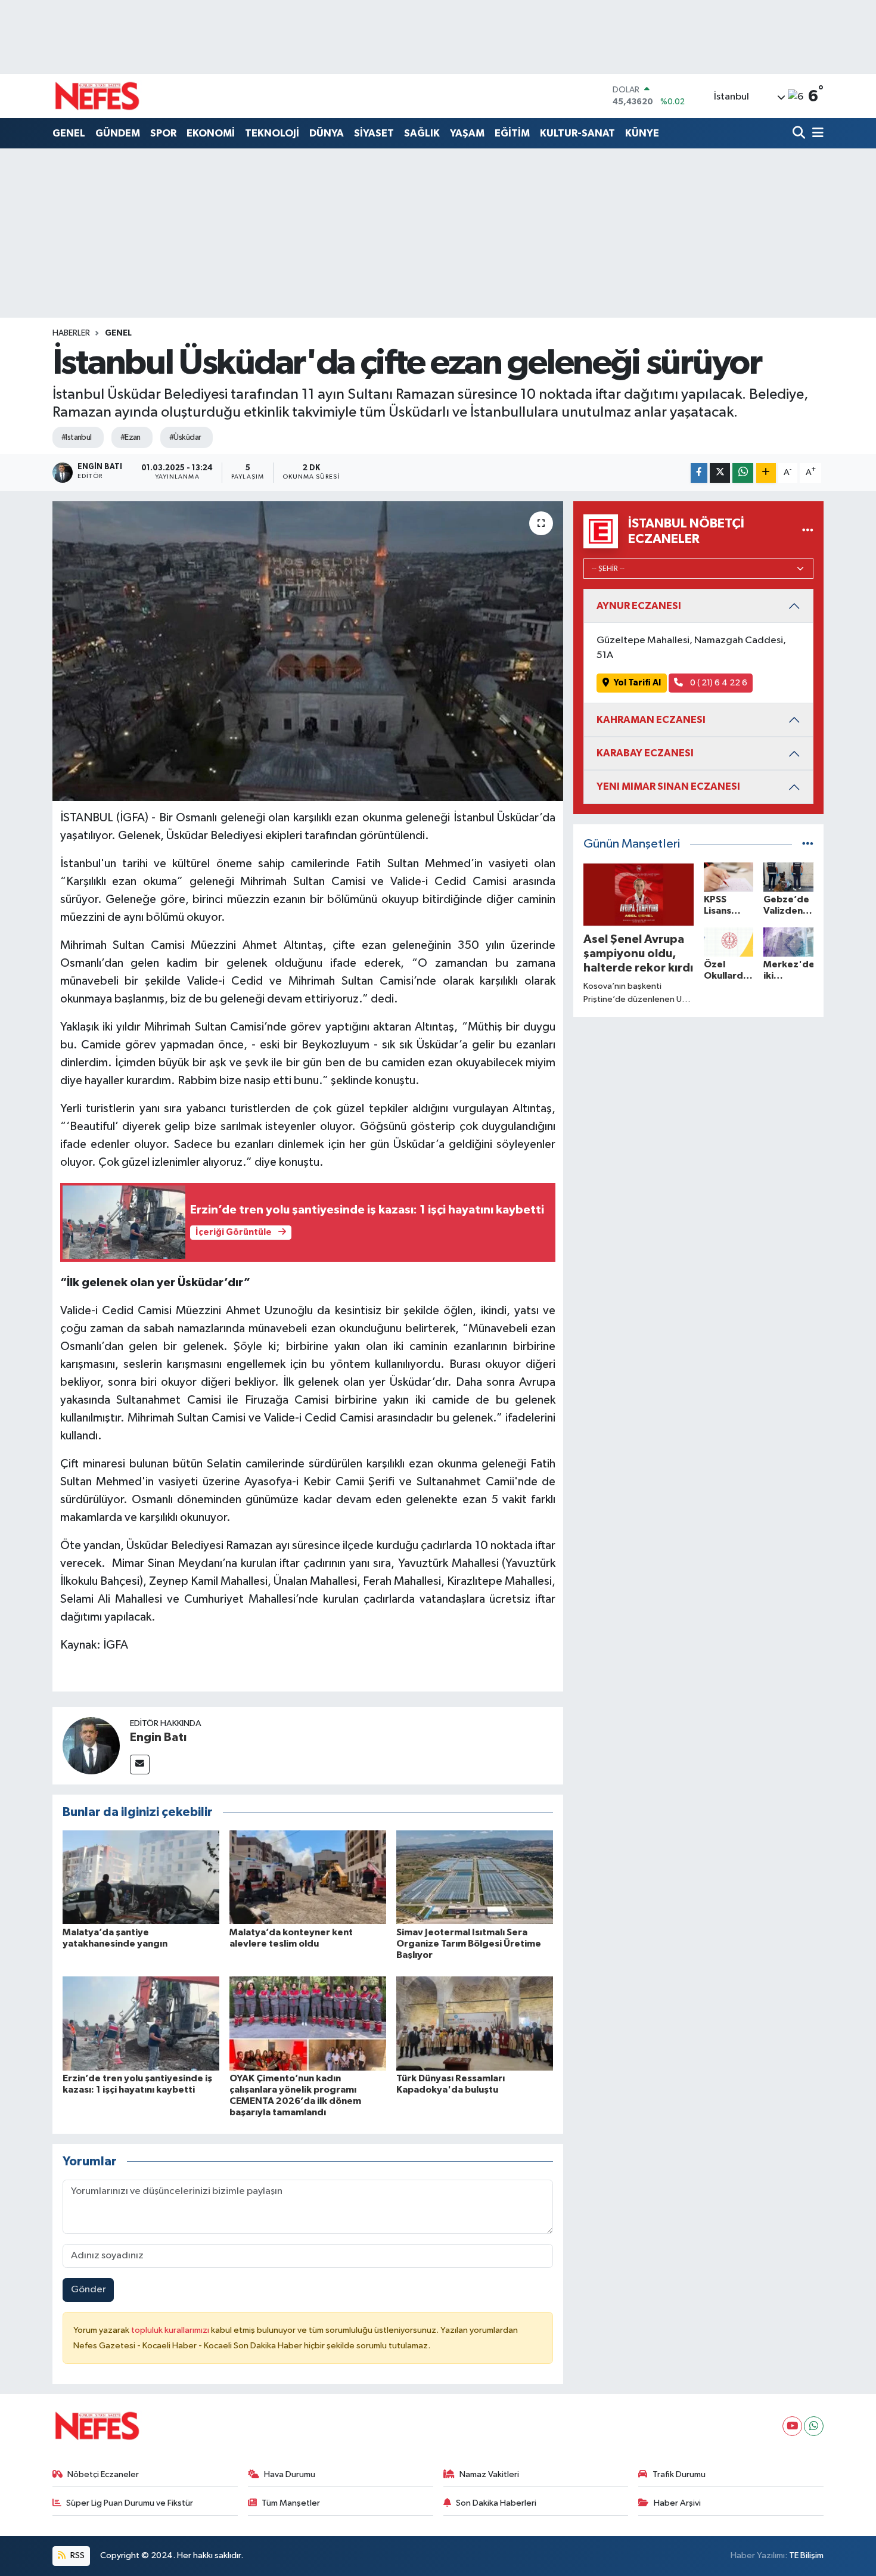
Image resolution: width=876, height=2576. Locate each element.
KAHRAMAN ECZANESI (651, 720)
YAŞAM (467, 133)
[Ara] (800, 134)
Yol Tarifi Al (637, 683)
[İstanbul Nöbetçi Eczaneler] (808, 531)
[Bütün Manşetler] (808, 844)
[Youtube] (792, 2426)
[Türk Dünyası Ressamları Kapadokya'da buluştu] (475, 2023)
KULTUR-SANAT (577, 133)
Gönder (88, 2290)
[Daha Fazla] (766, 473)
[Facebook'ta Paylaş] (699, 473)
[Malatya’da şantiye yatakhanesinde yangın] (141, 1877)
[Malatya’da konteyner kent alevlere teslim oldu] (308, 1877)
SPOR (163, 133)
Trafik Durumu (679, 2474)
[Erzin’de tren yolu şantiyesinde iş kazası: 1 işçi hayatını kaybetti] (141, 2023)
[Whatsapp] (814, 2426)
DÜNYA (327, 133)
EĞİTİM (512, 133)
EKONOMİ (211, 133)
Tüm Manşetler (291, 2503)
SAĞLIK (422, 133)
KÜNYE (642, 133)
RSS (77, 2555)
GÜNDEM (118, 133)
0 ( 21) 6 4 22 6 (718, 683)
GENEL (69, 133)
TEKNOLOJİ (272, 133)
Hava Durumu (290, 2474)
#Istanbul (77, 437)
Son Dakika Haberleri (496, 2503)
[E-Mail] (140, 1765)
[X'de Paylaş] (720, 473)
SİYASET (374, 133)
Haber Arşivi (677, 2503)
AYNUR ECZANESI (639, 606)
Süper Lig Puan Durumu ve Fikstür (130, 2503)
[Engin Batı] (91, 1745)
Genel (118, 333)
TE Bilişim (806, 2555)
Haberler (71, 333)
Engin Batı (158, 1737)
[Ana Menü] (816, 134)
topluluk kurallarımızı (171, 2330)
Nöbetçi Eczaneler (103, 2474)
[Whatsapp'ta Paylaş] (743, 473)
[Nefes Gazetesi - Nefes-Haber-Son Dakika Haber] (97, 96)
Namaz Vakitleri (489, 2474)
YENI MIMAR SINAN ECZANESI (668, 786)
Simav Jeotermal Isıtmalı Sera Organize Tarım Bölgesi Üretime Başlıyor (469, 1944)
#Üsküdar (185, 437)
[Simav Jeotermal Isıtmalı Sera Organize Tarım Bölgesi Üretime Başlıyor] (475, 1877)
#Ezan (131, 437)
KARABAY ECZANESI (645, 753)
